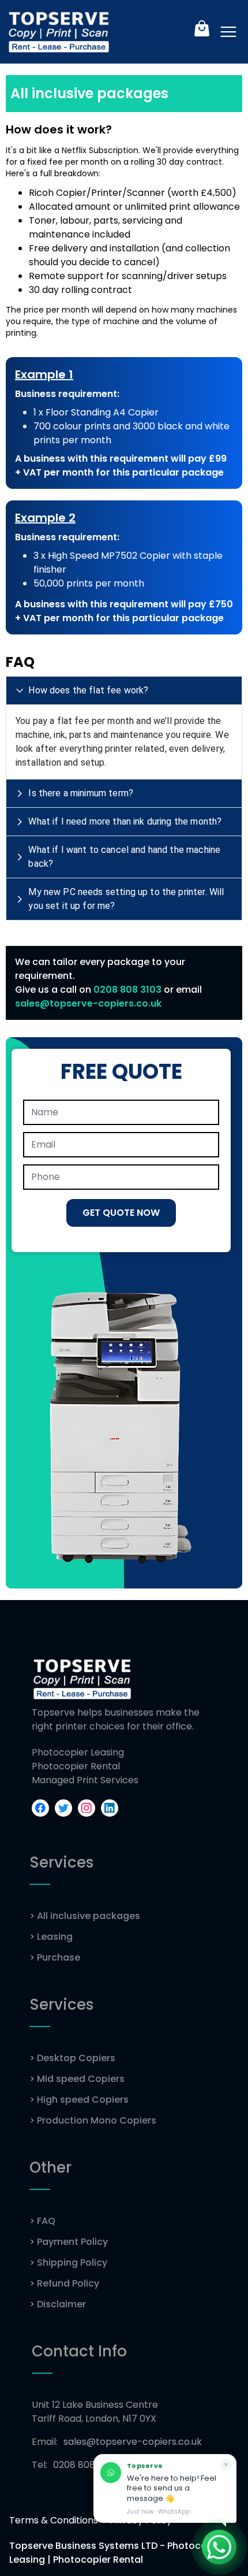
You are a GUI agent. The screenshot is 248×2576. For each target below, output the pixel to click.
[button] (124, 691)
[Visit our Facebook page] (40, 1808)
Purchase (55, 1957)
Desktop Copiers (72, 2058)
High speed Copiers (79, 2100)
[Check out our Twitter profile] (63, 1808)
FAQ (42, 2221)
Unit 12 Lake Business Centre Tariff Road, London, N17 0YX (95, 2412)
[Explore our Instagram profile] (87, 1808)
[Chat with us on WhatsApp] (219, 2547)
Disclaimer (58, 2304)
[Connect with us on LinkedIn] (110, 1808)
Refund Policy (64, 2283)
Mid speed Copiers (77, 2079)
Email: (117, 2442)
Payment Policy (69, 2242)
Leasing (51, 1937)
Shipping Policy (68, 2263)
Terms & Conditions (54, 2520)
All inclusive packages (85, 1916)
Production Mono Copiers (93, 2120)
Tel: (74, 2465)
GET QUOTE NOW (121, 1213)
